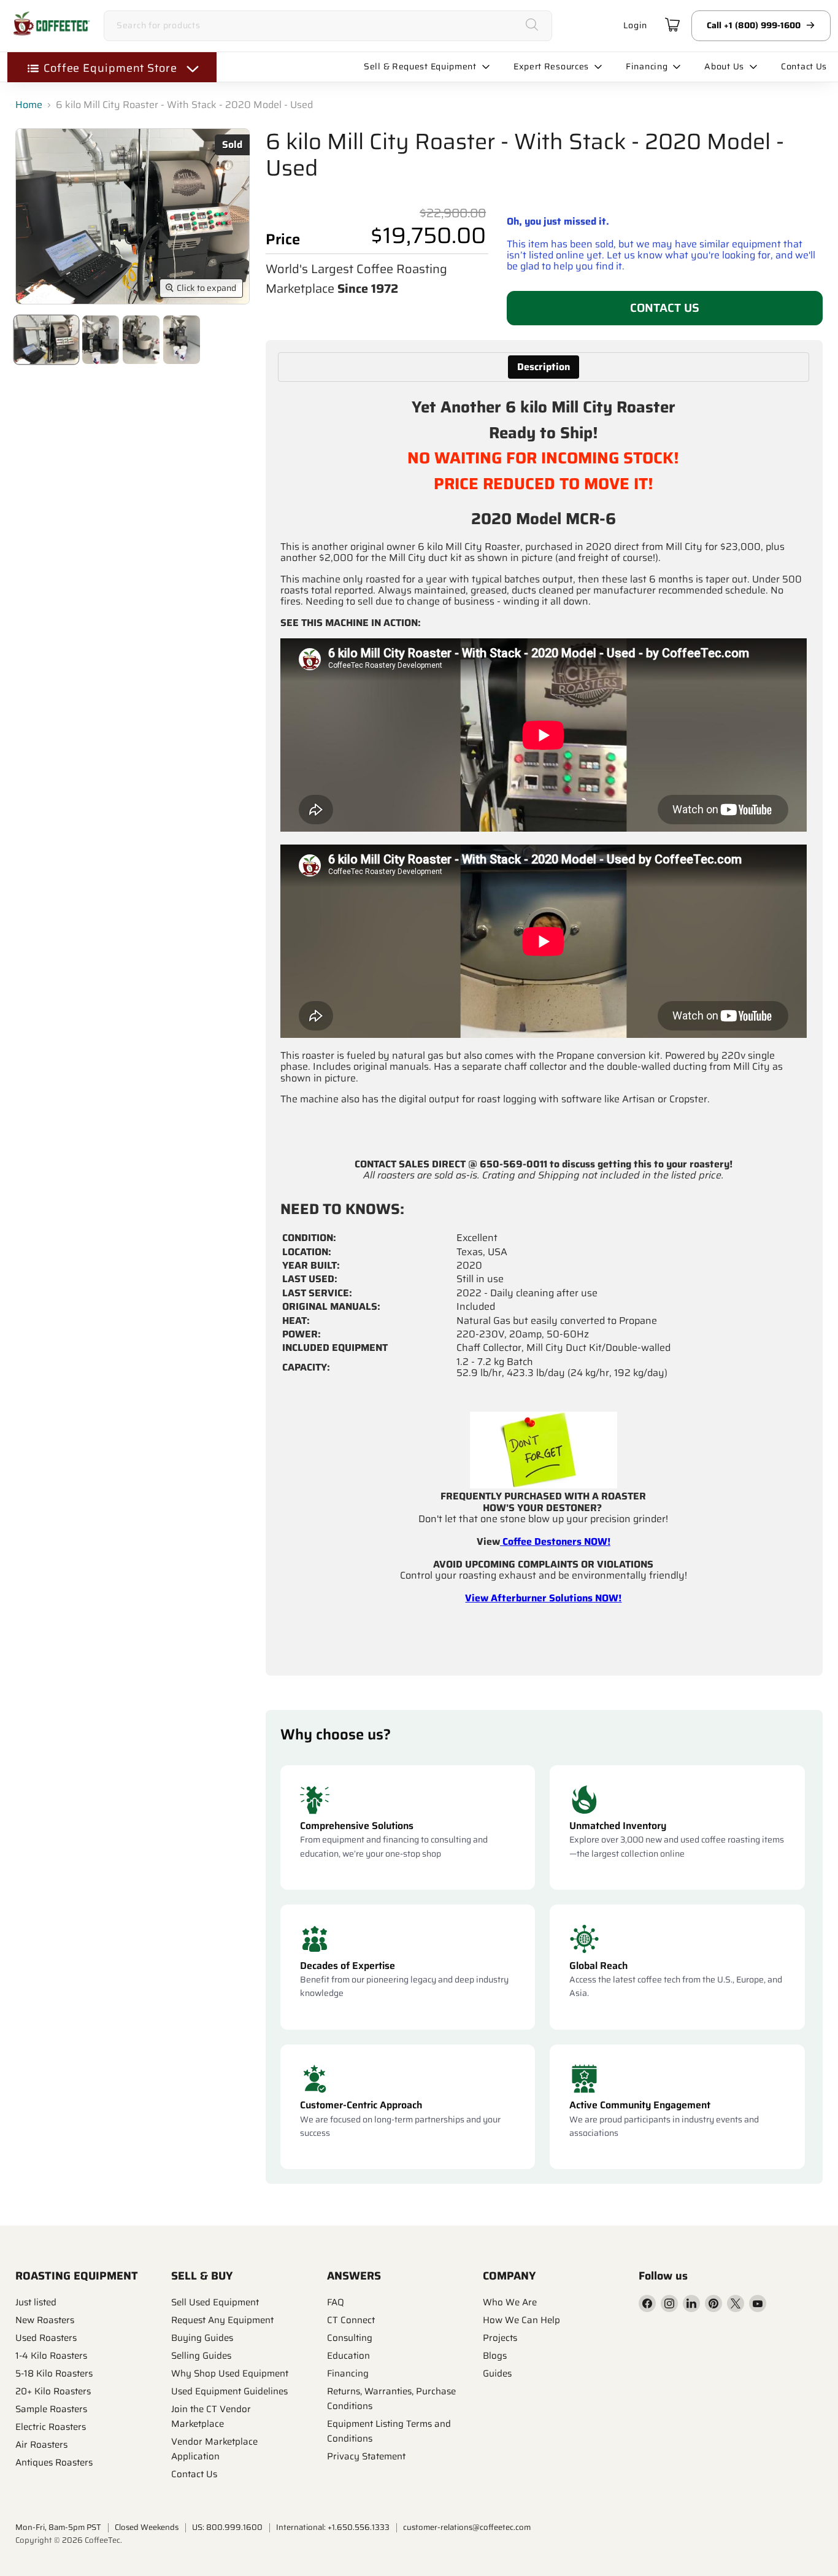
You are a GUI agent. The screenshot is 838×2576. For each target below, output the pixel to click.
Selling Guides (201, 2356)
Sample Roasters (51, 2409)
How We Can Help (521, 2320)
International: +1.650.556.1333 (333, 2527)
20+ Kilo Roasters (53, 2391)
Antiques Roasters (54, 2462)
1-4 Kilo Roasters (51, 2356)
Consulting (350, 2338)
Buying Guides (202, 2338)
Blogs (495, 2356)
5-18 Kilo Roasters (54, 2373)
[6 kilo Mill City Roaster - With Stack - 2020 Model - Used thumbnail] (46, 340)
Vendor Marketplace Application (214, 2449)
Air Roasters (41, 2445)
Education (348, 2356)
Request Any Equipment (222, 2320)
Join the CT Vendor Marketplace (211, 2416)
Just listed (36, 2302)
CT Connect (351, 2320)
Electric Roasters (51, 2427)
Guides (497, 2373)
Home (29, 105)
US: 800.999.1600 (227, 2527)
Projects (500, 2338)
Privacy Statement (366, 2456)
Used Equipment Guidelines (229, 2391)
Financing (348, 2373)
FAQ (336, 2302)
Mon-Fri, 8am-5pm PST (58, 2527)
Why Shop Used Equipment (230, 2373)
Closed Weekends (147, 2527)
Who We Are (510, 2302)
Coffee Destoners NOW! (555, 1541)
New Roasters (45, 2320)
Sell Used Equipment (215, 2302)
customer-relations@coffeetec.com (467, 2527)
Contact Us (665, 307)
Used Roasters (46, 2338)
